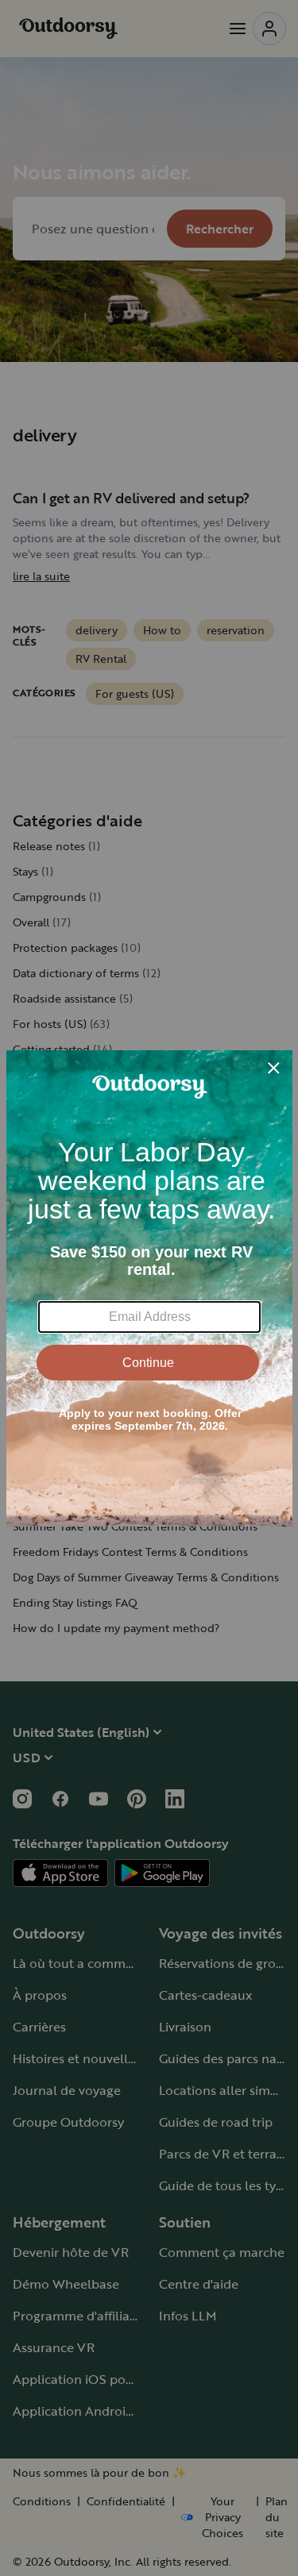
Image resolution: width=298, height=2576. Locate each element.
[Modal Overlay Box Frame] (149, 1288)
